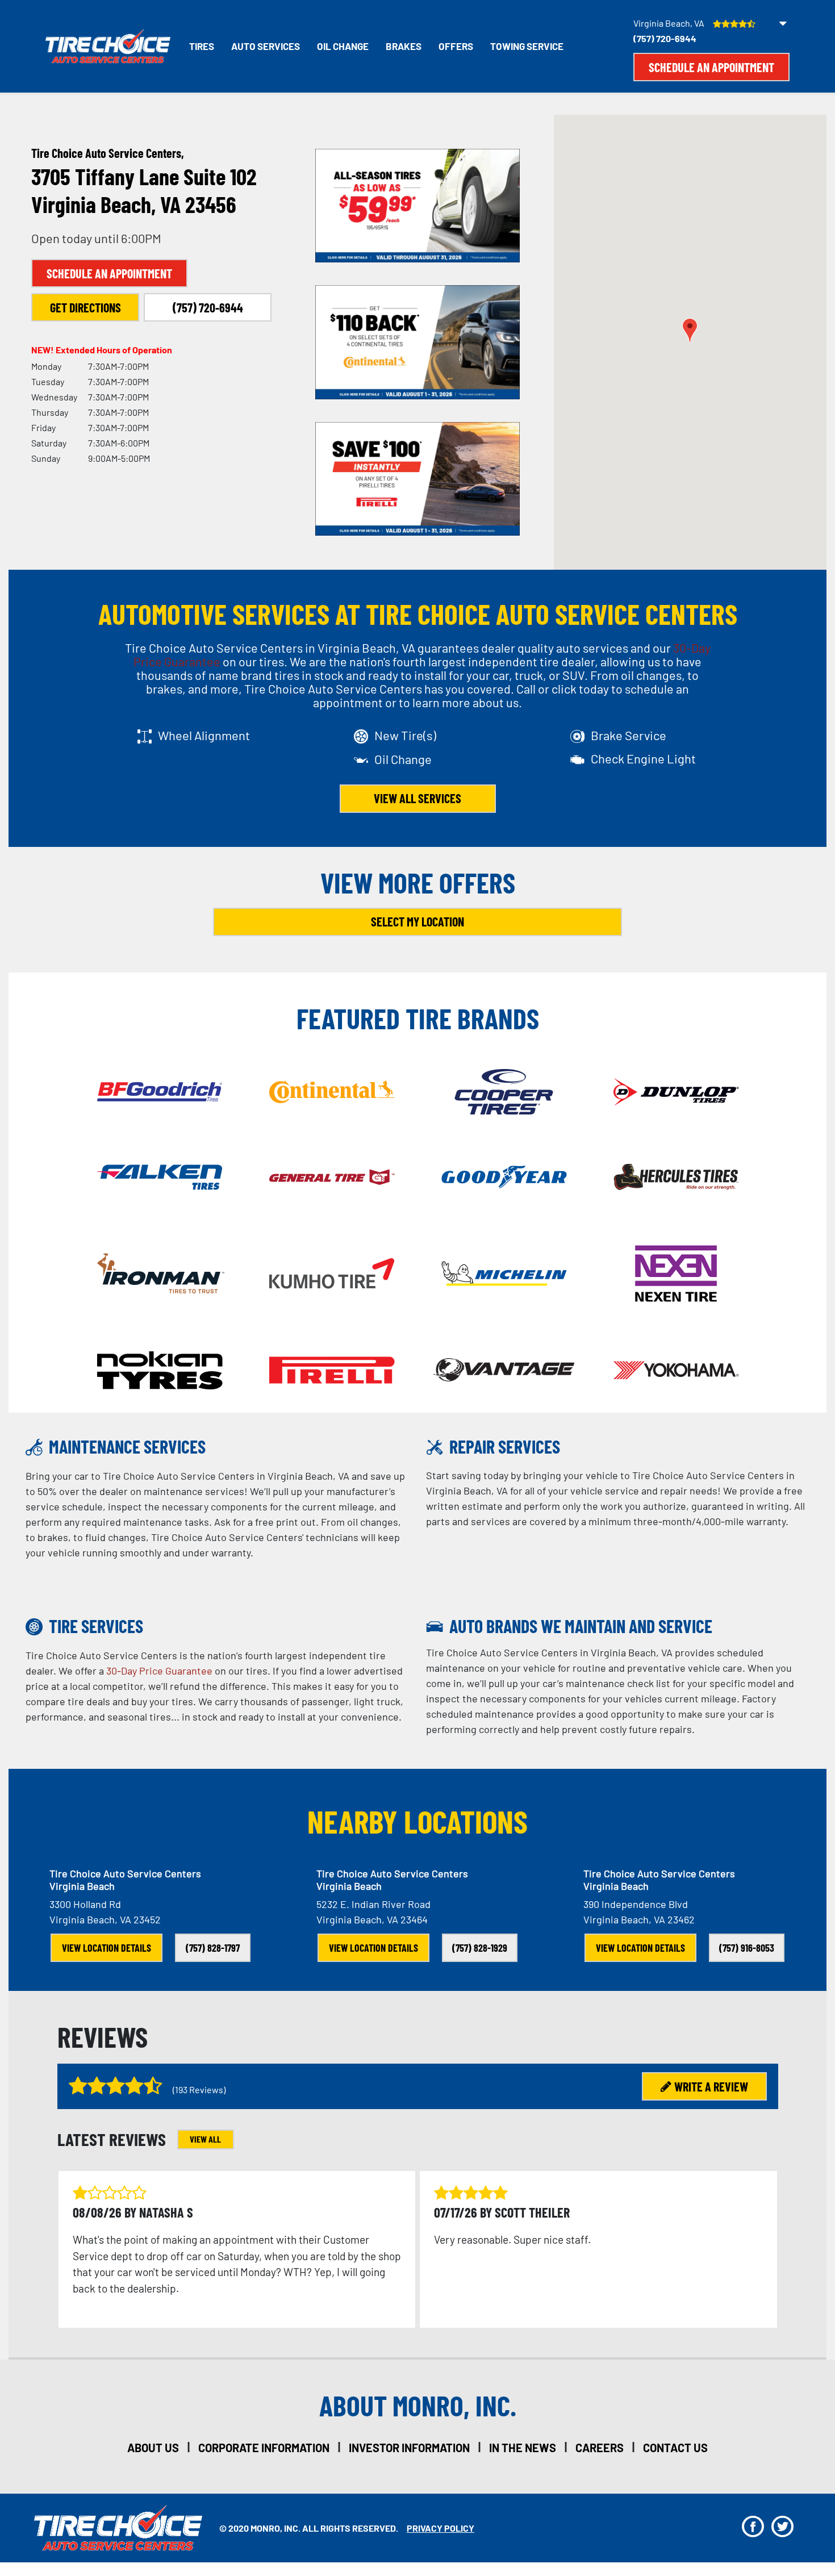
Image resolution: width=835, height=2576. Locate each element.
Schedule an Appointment (711, 67)
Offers (456, 46)
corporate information (264, 2448)
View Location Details (107, 1948)
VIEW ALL (205, 2139)
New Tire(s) (405, 735)
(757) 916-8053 (747, 1948)
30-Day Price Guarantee (159, 1671)
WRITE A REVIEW (711, 2086)
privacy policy (441, 2528)
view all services (417, 798)
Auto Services (266, 46)
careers (600, 2448)
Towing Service (527, 46)
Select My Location (417, 921)
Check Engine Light (643, 758)
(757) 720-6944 (665, 38)
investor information (409, 2448)
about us (153, 2448)
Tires (202, 46)
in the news (523, 2448)
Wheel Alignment (204, 735)
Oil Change (343, 46)
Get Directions (85, 307)
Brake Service (629, 735)
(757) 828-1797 (213, 1948)
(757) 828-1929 (480, 1948)
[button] (690, 330)
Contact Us (675, 2448)
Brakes (404, 46)
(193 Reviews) (199, 2089)
